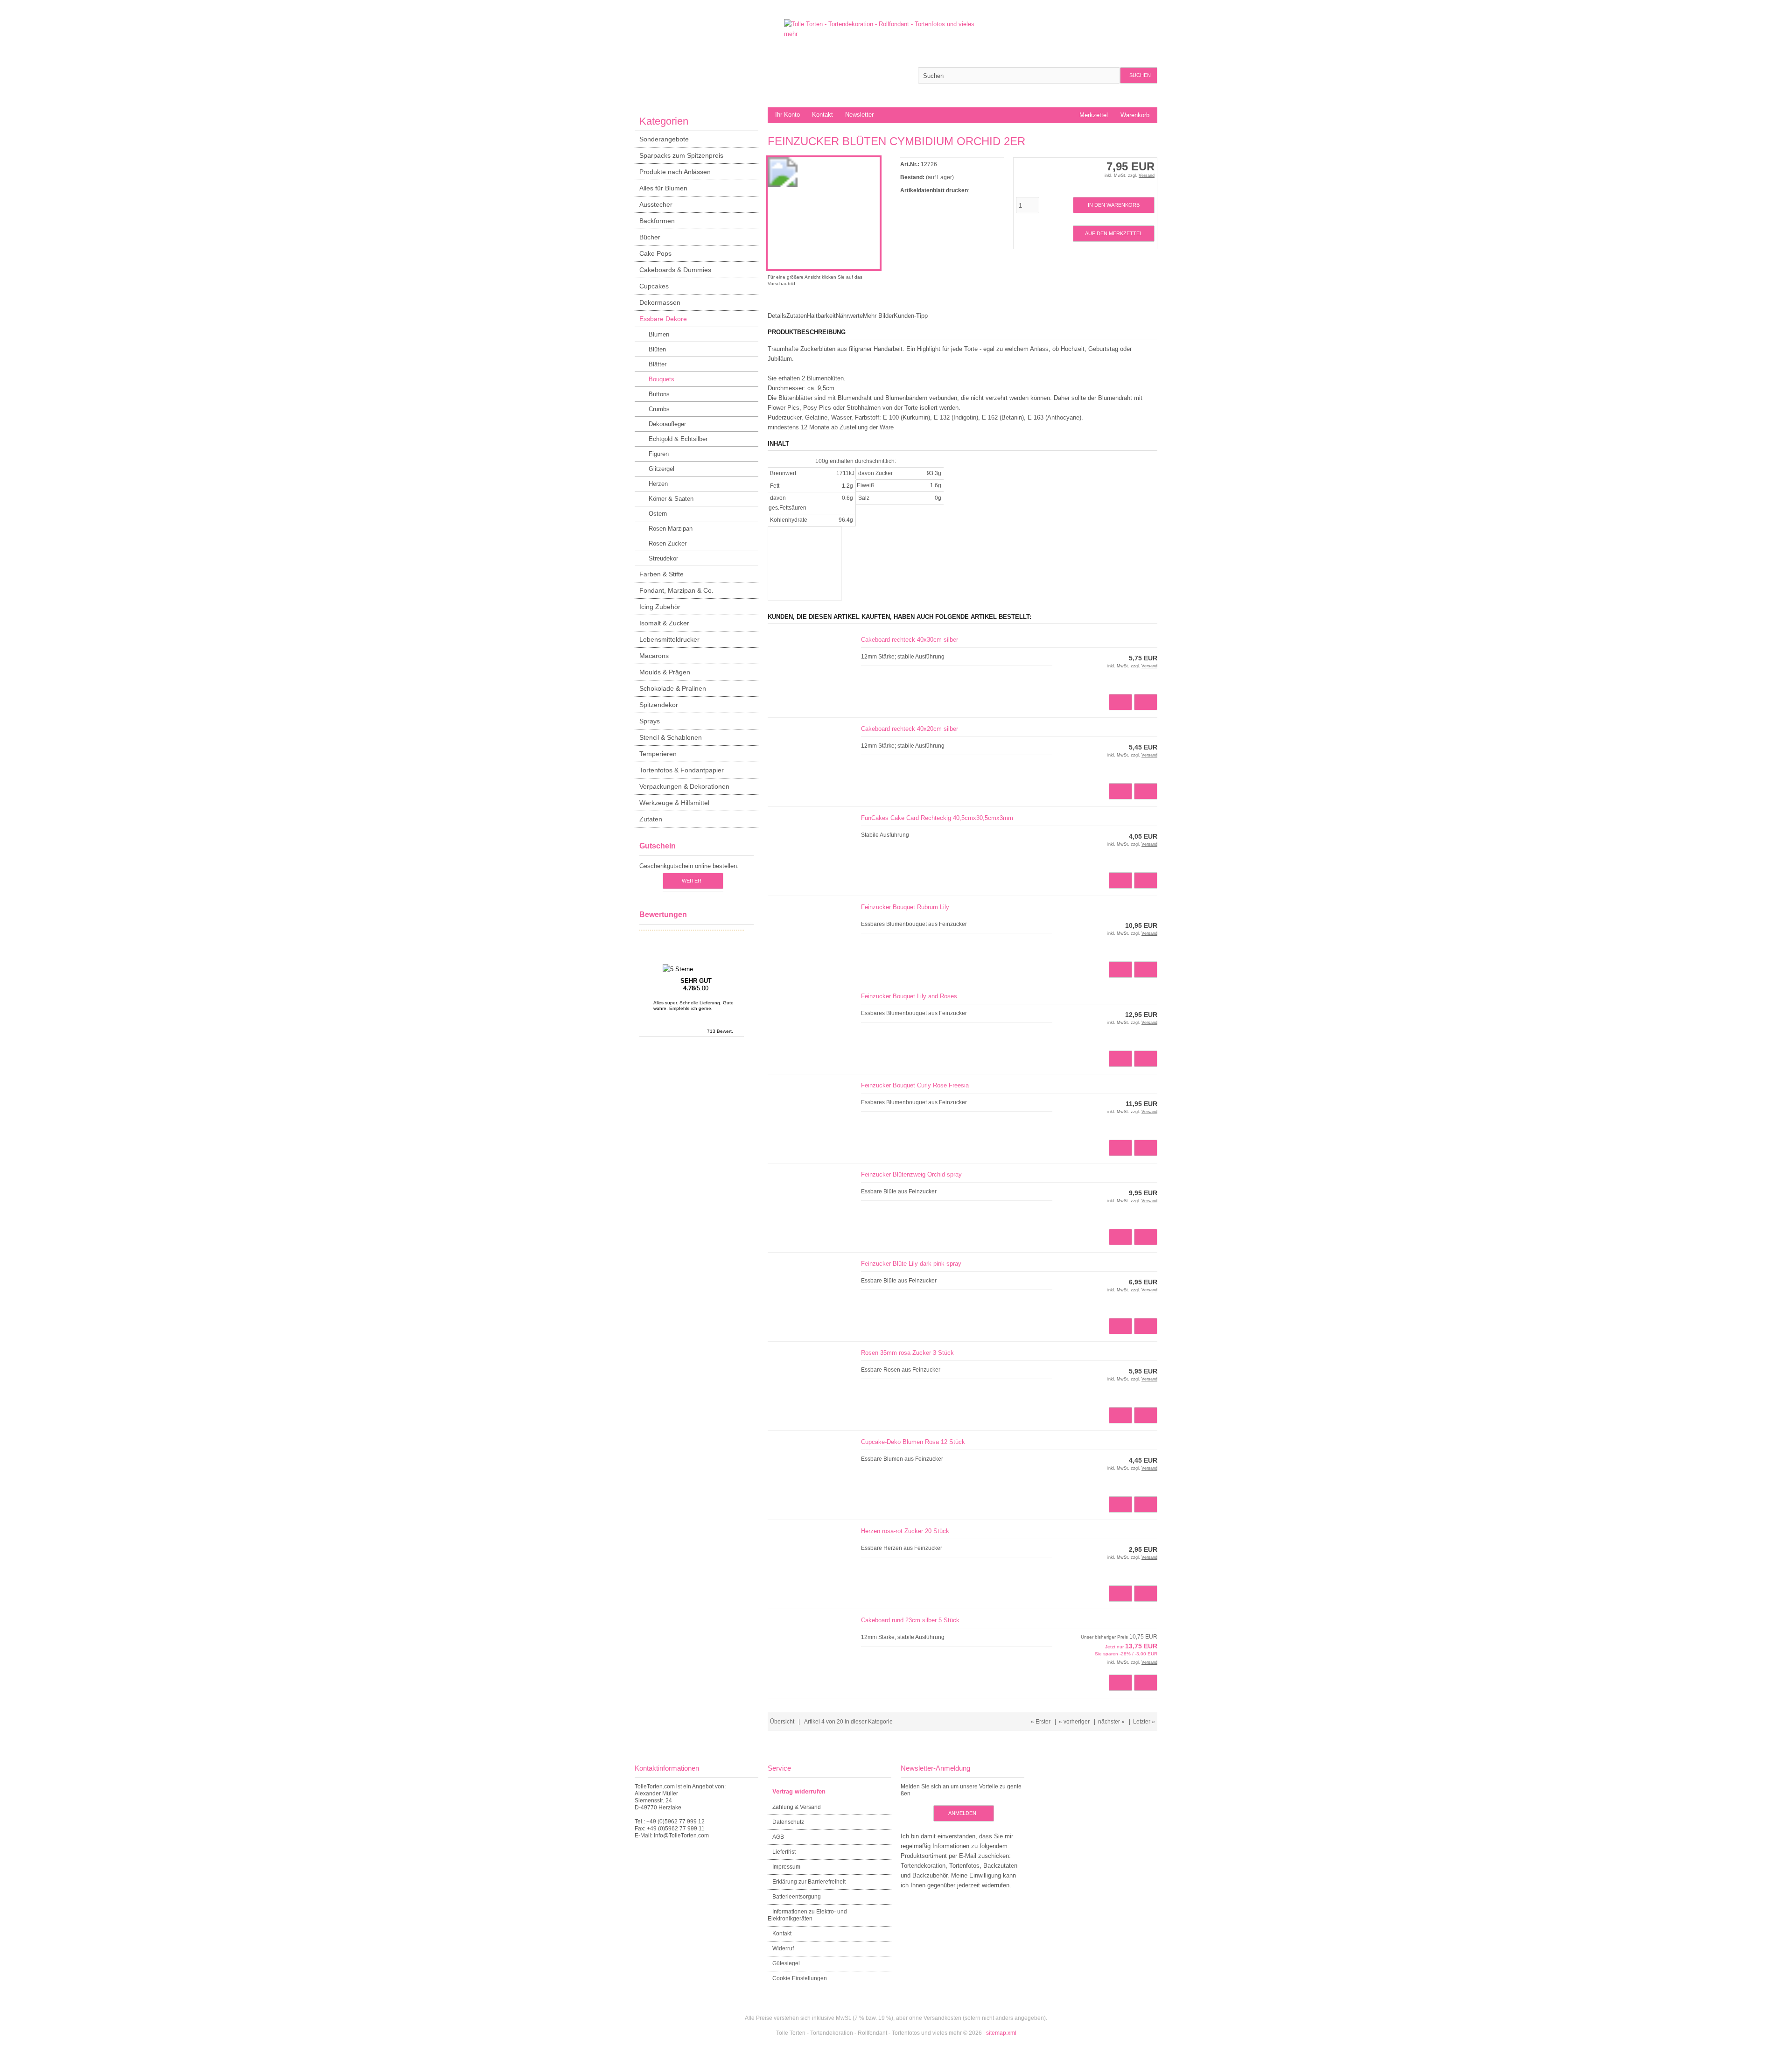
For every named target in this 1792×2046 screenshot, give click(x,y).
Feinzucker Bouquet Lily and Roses (909, 996)
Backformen (657, 221)
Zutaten (651, 819)
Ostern (658, 514)
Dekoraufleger (667, 424)
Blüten (657, 349)
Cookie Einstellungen (800, 1978)
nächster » (1111, 1722)
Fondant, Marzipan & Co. (676, 590)
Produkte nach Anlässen (675, 172)
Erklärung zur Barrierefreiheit (809, 1882)
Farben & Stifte (661, 574)
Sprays (650, 721)
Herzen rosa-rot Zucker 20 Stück (905, 1531)
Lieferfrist (784, 1852)
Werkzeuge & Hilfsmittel (674, 803)
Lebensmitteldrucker (669, 639)
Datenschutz (788, 1822)
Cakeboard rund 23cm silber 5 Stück (910, 1620)
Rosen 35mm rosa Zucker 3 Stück (907, 1353)
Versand (1147, 175)
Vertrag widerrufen (799, 1791)
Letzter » (1144, 1722)
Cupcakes (654, 286)
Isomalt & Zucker (664, 623)
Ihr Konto (787, 115)
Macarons (654, 656)
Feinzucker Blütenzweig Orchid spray (911, 1174)
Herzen (658, 484)
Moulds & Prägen (665, 672)
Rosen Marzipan (671, 529)
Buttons (659, 394)
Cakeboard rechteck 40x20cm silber (910, 729)
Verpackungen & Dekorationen (684, 786)
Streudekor (663, 558)
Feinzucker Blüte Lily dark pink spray (911, 1264)
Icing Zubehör (660, 607)
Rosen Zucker (668, 543)
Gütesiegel (786, 1963)
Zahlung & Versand (797, 1807)
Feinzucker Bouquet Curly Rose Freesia (915, 1085)
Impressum (786, 1867)
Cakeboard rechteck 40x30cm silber (910, 640)
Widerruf (783, 1948)
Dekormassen (660, 302)
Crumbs (659, 409)
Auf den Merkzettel (1113, 234)
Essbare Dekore (663, 319)
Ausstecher (656, 204)
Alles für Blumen (663, 188)
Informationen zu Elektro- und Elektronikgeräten (807, 1915)
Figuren (659, 454)
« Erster (1041, 1722)
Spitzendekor (659, 705)
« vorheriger (1074, 1722)
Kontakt (822, 115)
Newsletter (859, 115)
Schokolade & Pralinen (673, 688)
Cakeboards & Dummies (675, 270)
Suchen (1139, 75)
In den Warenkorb (1113, 205)
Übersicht (782, 1722)
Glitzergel (661, 469)
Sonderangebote (664, 139)
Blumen (659, 334)
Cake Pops (655, 253)
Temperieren (658, 754)
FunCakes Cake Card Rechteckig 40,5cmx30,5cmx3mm (937, 818)
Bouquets (661, 379)
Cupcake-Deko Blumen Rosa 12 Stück (913, 1442)
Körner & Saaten (671, 499)
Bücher (650, 237)
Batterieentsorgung (797, 1897)
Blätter (658, 364)
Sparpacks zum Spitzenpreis (681, 155)
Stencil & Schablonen (671, 737)
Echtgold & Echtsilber (678, 439)
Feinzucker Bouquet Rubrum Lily (905, 907)
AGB (778, 1837)
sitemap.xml (1001, 2033)
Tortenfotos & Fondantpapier (682, 770)
